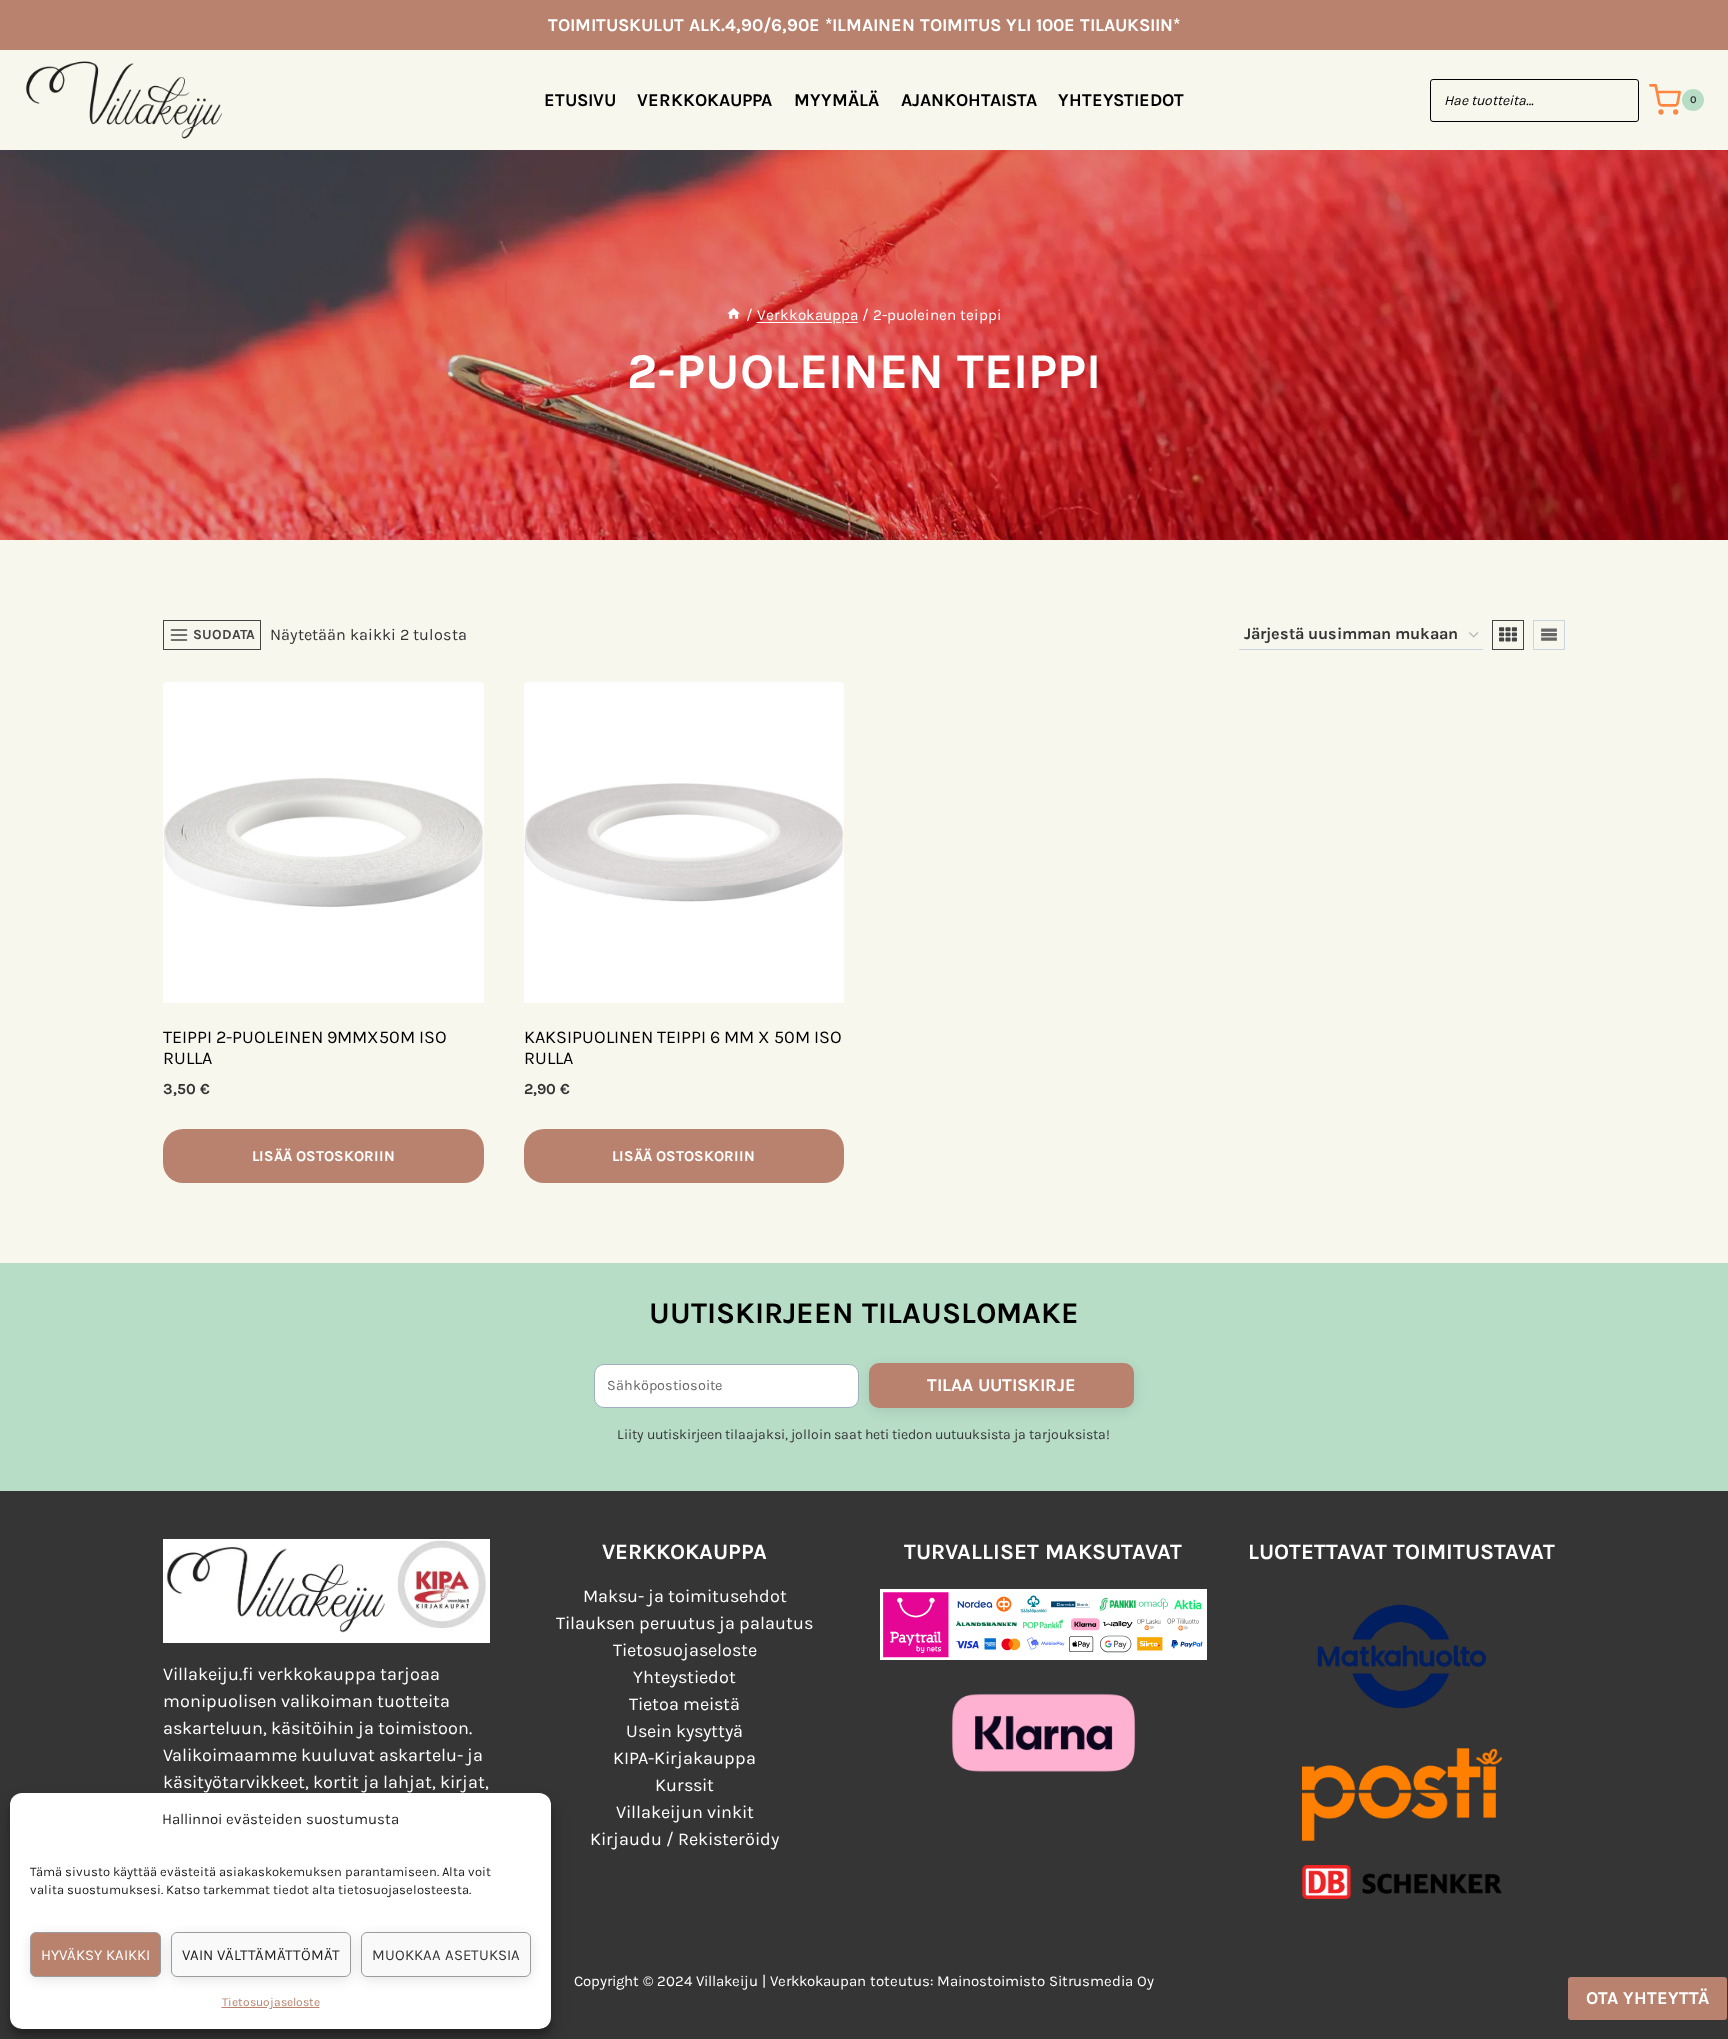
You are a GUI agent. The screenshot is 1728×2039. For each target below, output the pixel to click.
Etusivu (580, 100)
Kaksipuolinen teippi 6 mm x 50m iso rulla (683, 1048)
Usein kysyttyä (684, 1731)
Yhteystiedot (1121, 100)
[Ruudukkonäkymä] (1508, 635)
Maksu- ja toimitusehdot (685, 1596)
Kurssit (684, 1785)
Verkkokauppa (704, 100)
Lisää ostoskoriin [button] (323, 1156)
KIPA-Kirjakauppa (684, 1758)
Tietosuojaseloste (271, 2002)
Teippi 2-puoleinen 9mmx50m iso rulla (305, 1048)
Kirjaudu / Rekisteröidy (684, 1839)
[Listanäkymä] (1549, 635)
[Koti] (733, 315)
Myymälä (836, 100)
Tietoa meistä (684, 1704)
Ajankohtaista (969, 100)
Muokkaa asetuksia (446, 1955)
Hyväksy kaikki (95, 1955)
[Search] (1614, 100)
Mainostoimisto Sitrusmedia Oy (1045, 1981)
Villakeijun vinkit (685, 1812)
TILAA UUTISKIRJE (1001, 1385)
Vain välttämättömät (261, 1955)
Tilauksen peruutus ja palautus (684, 1623)
